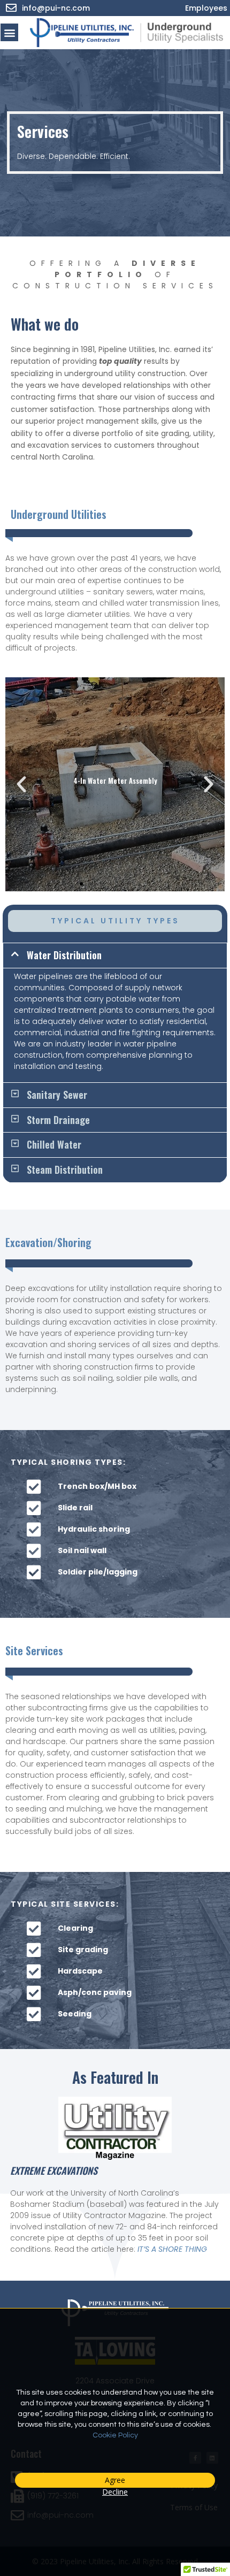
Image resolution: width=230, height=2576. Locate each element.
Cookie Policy (115, 2435)
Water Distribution (64, 955)
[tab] (115, 956)
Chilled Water (54, 1144)
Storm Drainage (58, 1120)
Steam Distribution (65, 1169)
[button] (9, 32)
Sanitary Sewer (57, 1095)
